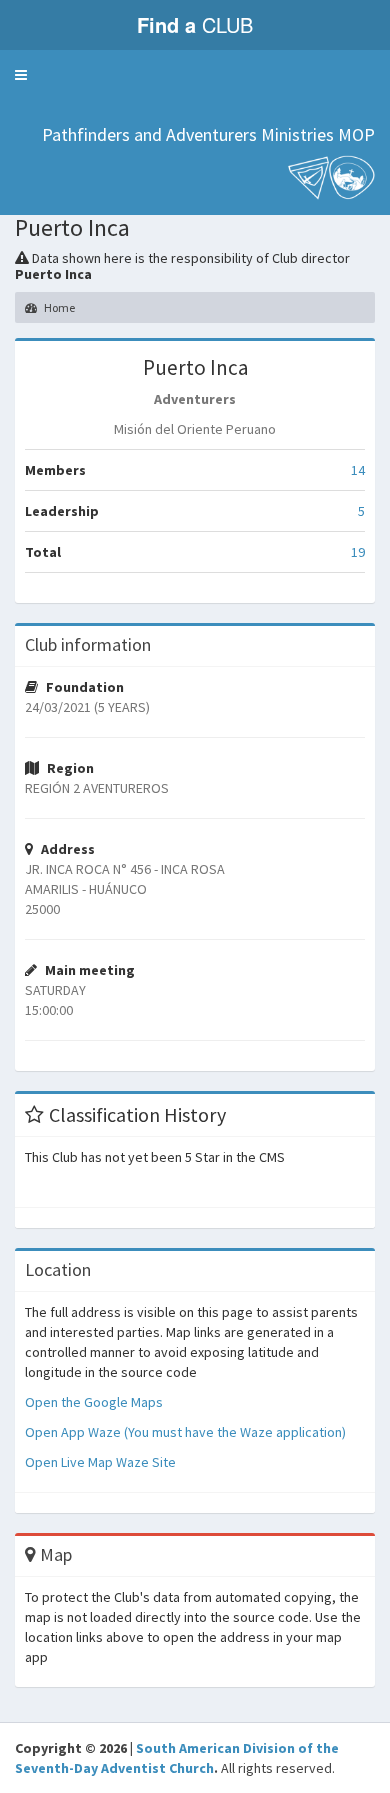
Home (58, 307)
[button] (21, 75)
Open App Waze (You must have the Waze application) (185, 1432)
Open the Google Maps (94, 1402)
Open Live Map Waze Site (100, 1462)
